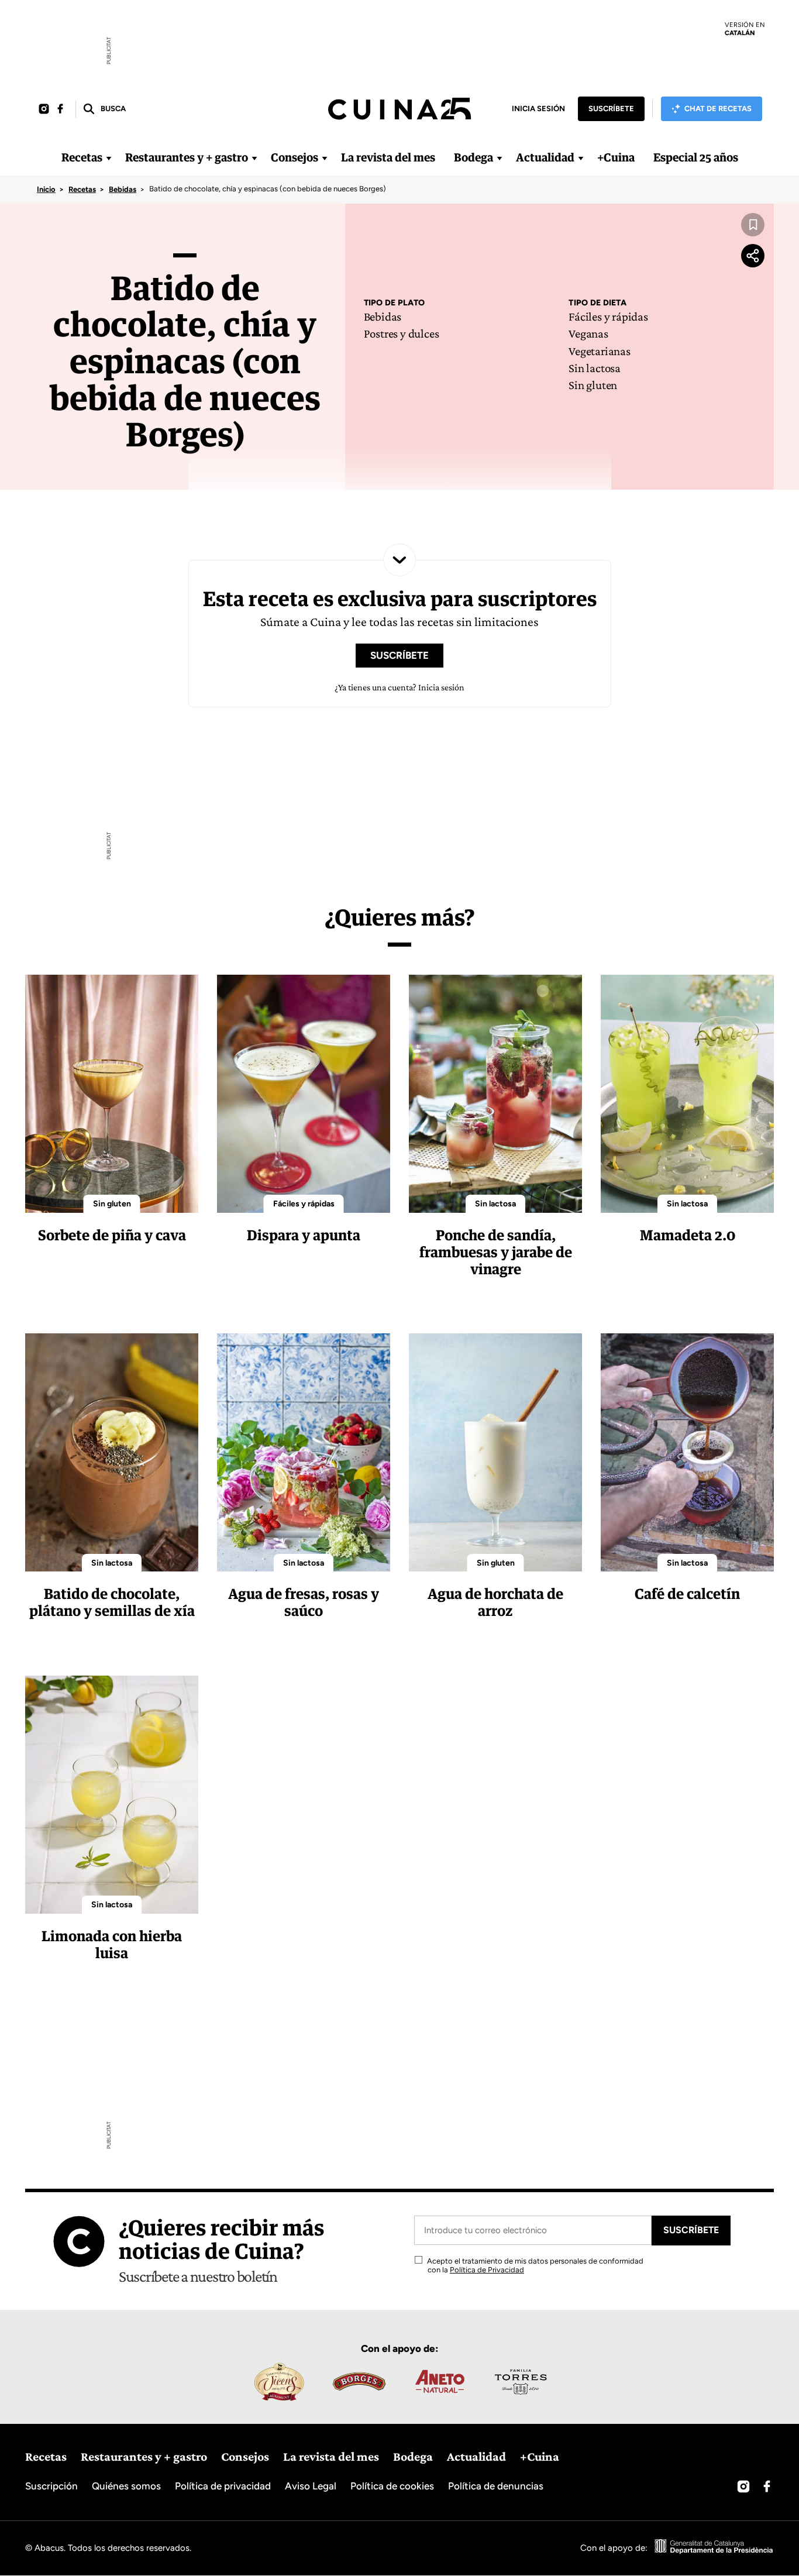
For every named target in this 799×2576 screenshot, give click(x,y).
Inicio (46, 189)
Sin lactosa (595, 368)
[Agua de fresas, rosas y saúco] (304, 1452)
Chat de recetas (718, 109)
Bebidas (123, 189)
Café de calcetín (687, 1593)
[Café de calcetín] (687, 1452)
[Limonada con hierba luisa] (112, 1795)
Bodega (473, 157)
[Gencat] (714, 2548)
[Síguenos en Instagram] (44, 109)
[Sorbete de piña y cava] (112, 1094)
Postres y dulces (402, 333)
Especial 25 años (696, 157)
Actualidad (545, 157)
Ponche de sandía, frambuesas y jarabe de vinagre (496, 1252)
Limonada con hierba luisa (112, 1944)
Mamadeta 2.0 (688, 1235)
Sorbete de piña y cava (112, 1235)
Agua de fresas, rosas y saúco (304, 1602)
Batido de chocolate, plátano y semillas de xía (112, 1602)
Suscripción (51, 2486)
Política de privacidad (223, 2486)
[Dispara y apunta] (304, 1094)
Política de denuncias (496, 2486)
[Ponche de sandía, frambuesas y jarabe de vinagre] (495, 1094)
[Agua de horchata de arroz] (495, 1452)
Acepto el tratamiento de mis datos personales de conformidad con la (534, 2266)
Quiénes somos (126, 2486)
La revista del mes (388, 157)
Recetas (82, 157)
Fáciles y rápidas (608, 317)
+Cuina (616, 157)
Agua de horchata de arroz (495, 1602)
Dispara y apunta (304, 1235)
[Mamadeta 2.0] (687, 1094)
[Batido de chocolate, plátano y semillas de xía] (112, 1452)
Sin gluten (593, 385)
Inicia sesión (538, 109)
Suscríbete (611, 109)
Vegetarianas (599, 351)
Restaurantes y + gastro (187, 157)
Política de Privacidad (487, 2270)
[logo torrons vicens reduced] (278, 2382)
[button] (104, 109)
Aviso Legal (311, 2486)
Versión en (745, 29)
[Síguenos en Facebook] (60, 109)
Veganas (588, 333)
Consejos (295, 157)
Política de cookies (392, 2486)
